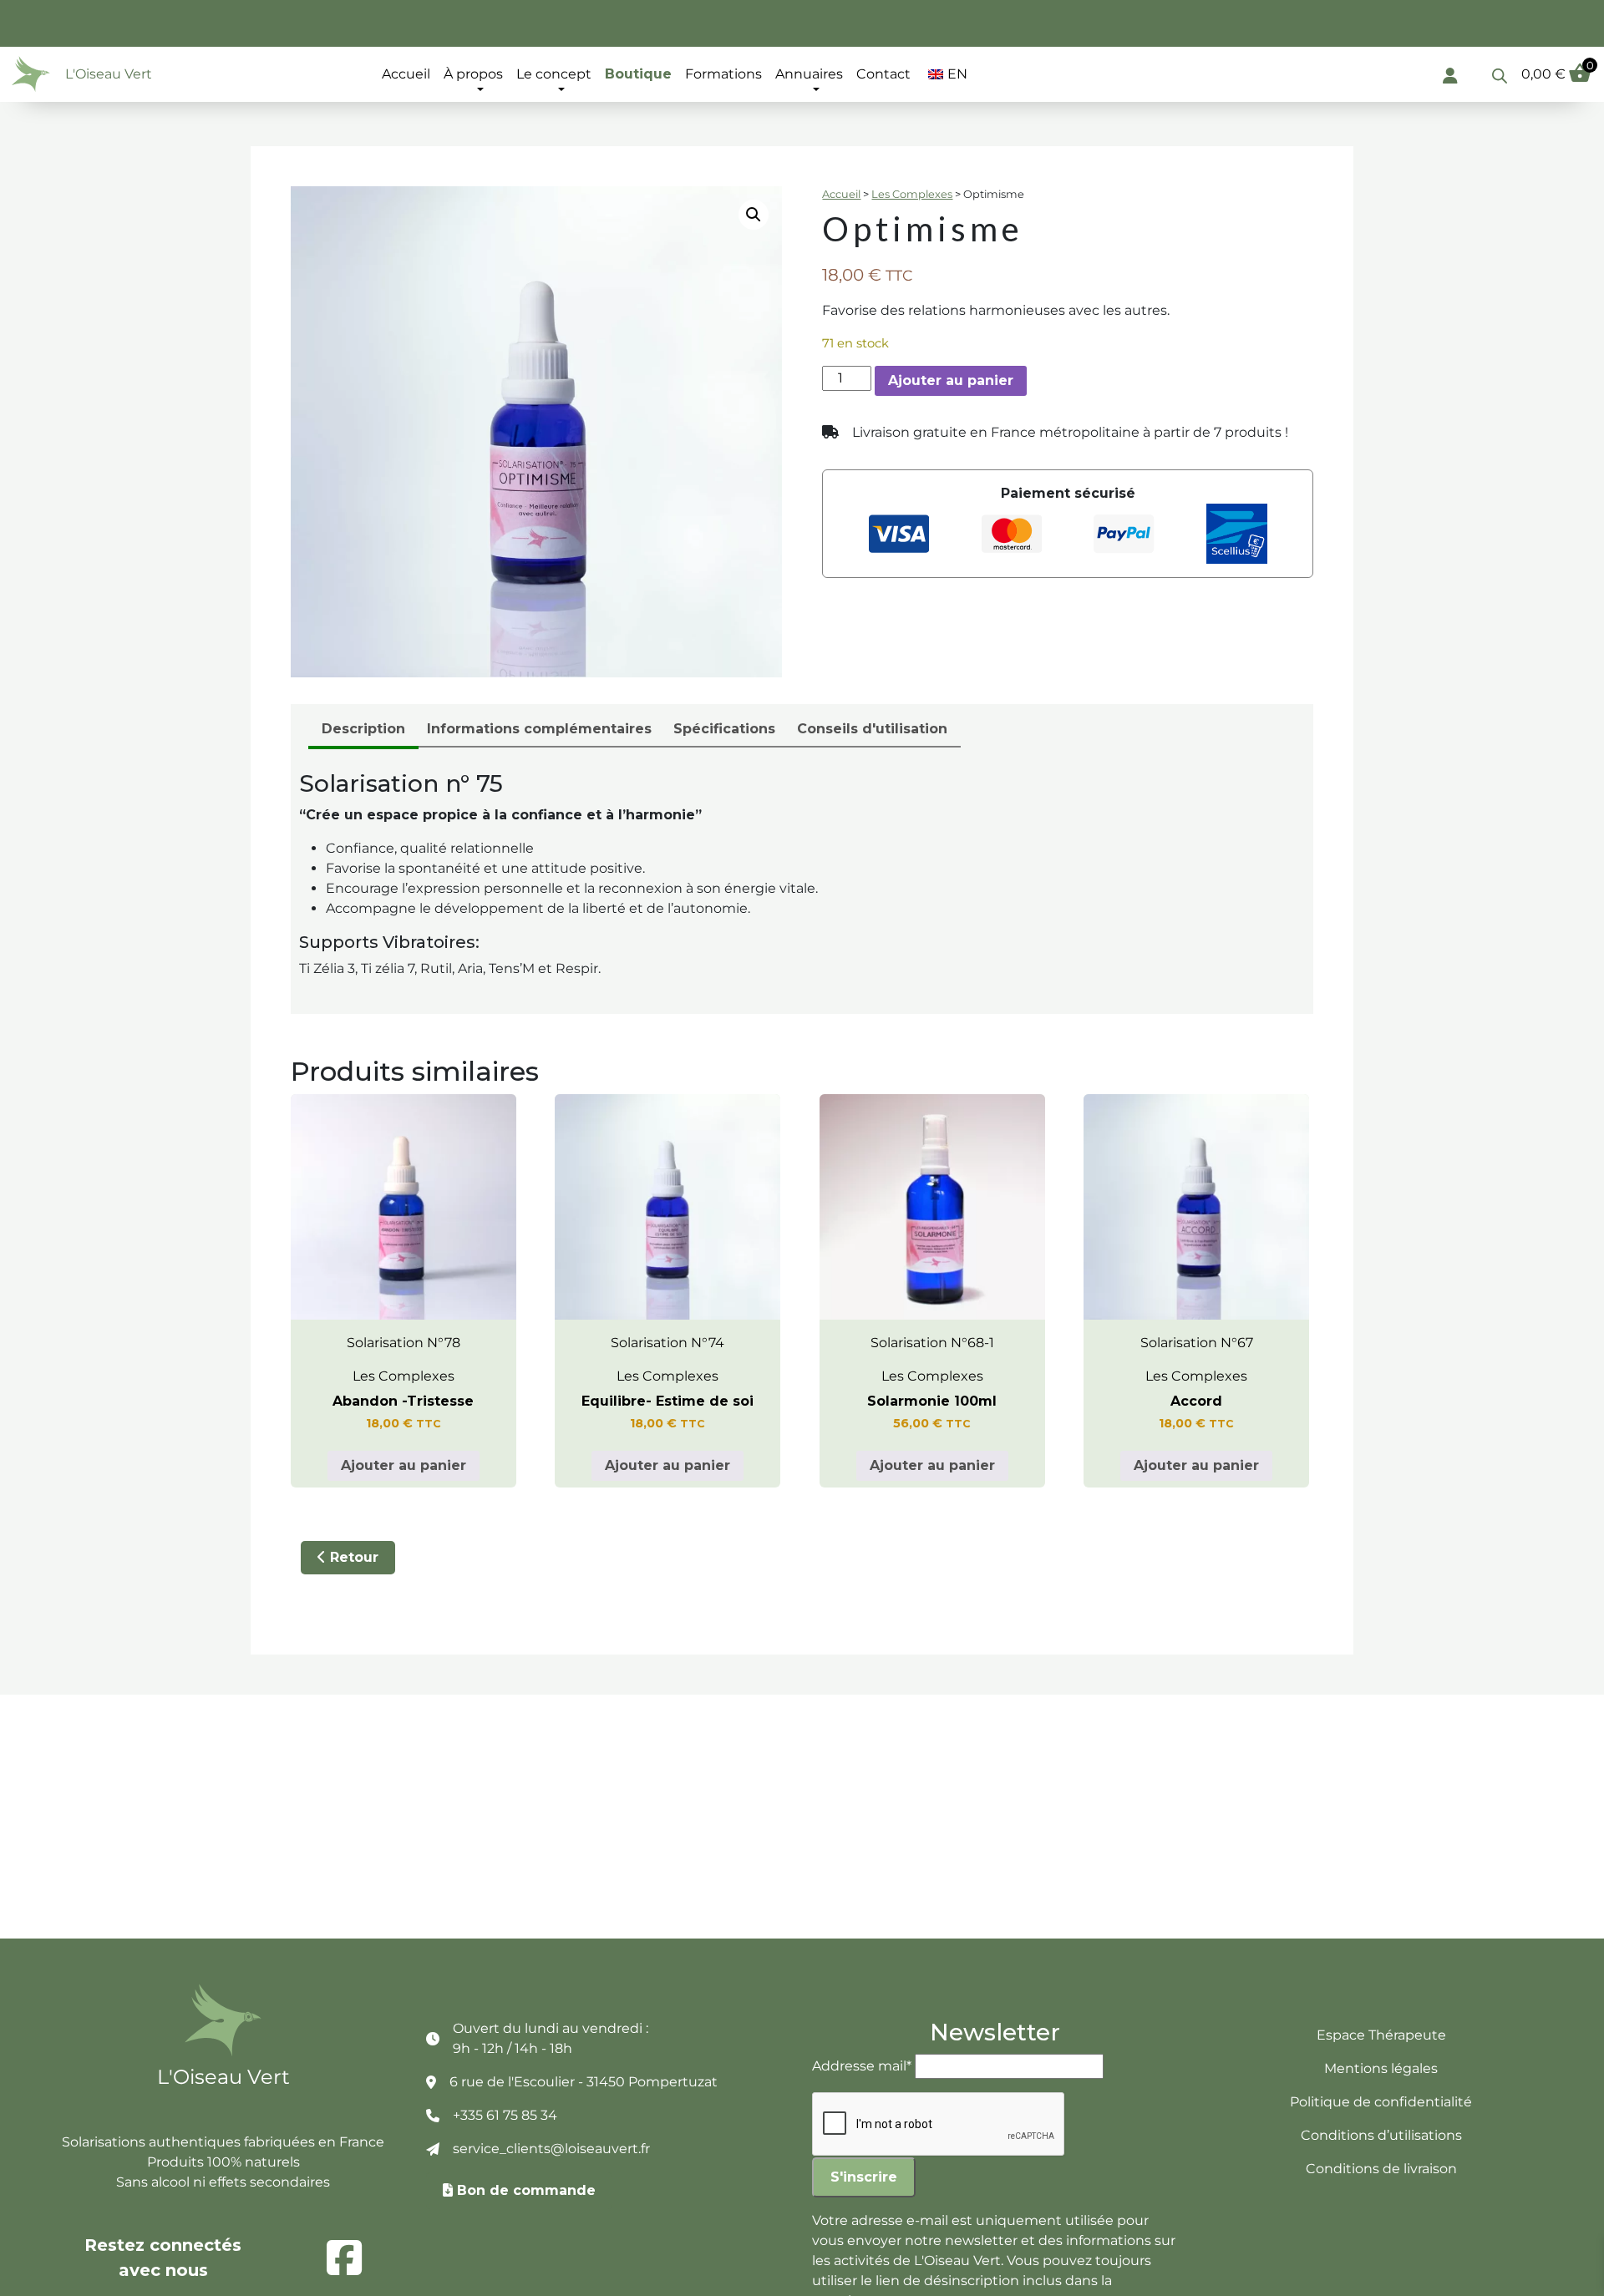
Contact (883, 74)
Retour (352, 1557)
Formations (723, 74)
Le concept (554, 74)
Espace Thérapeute (1381, 2035)
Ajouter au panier (951, 380)
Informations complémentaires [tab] (539, 729)
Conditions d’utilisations (1381, 2135)
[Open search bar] (1500, 74)
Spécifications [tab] (724, 729)
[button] (754, 215)
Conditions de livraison (1381, 2169)
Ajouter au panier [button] (404, 1465)
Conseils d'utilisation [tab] (872, 729)
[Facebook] (344, 2258)
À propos (473, 74)
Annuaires (809, 74)
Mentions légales (1381, 2068)
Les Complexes (912, 194)
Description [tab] (363, 729)
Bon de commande (524, 2190)
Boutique (638, 74)
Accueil (406, 74)
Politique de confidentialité (1381, 2102)
